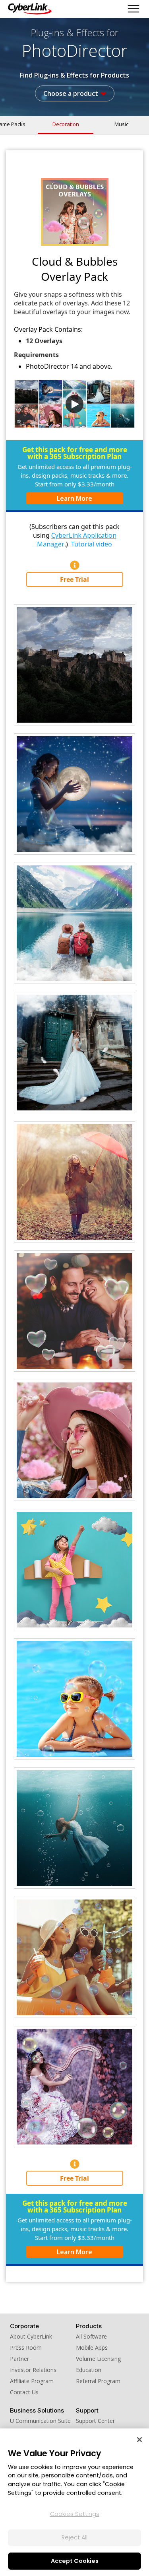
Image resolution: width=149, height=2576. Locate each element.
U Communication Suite (40, 2421)
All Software (91, 2336)
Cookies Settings (75, 2514)
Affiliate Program (32, 2381)
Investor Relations (33, 2370)
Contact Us (24, 2392)
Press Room (26, 2348)
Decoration (66, 124)
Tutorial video (92, 544)
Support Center (95, 2421)
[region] (74, 2502)
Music (121, 124)
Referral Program (98, 2381)
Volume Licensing (98, 2359)
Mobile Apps (92, 2348)
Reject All (74, 2537)
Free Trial (74, 579)
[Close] (139, 2440)
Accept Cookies (75, 2561)
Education (89, 2370)
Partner (19, 2359)
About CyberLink (31, 2336)
